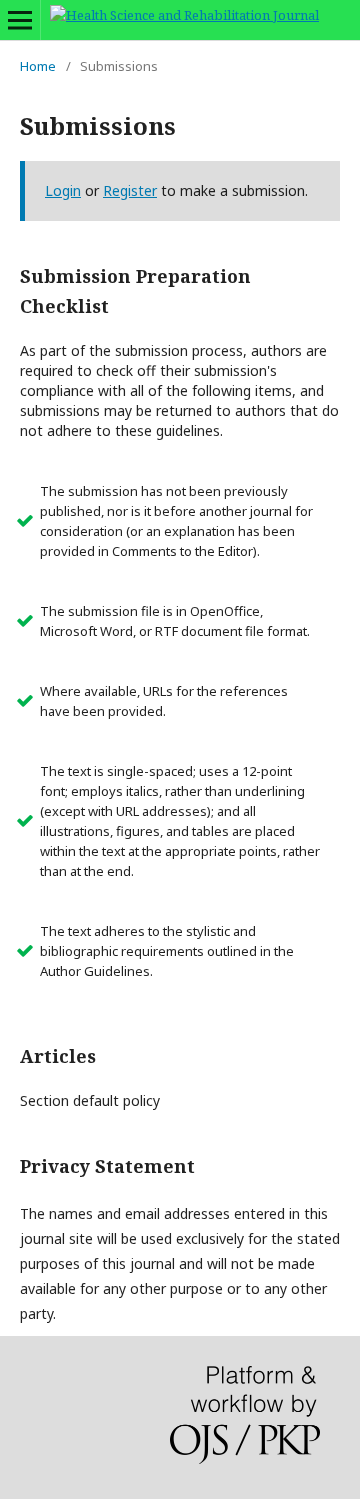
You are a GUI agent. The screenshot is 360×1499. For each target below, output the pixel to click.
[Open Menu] (20, 20)
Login (63, 190)
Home (38, 66)
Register (130, 190)
